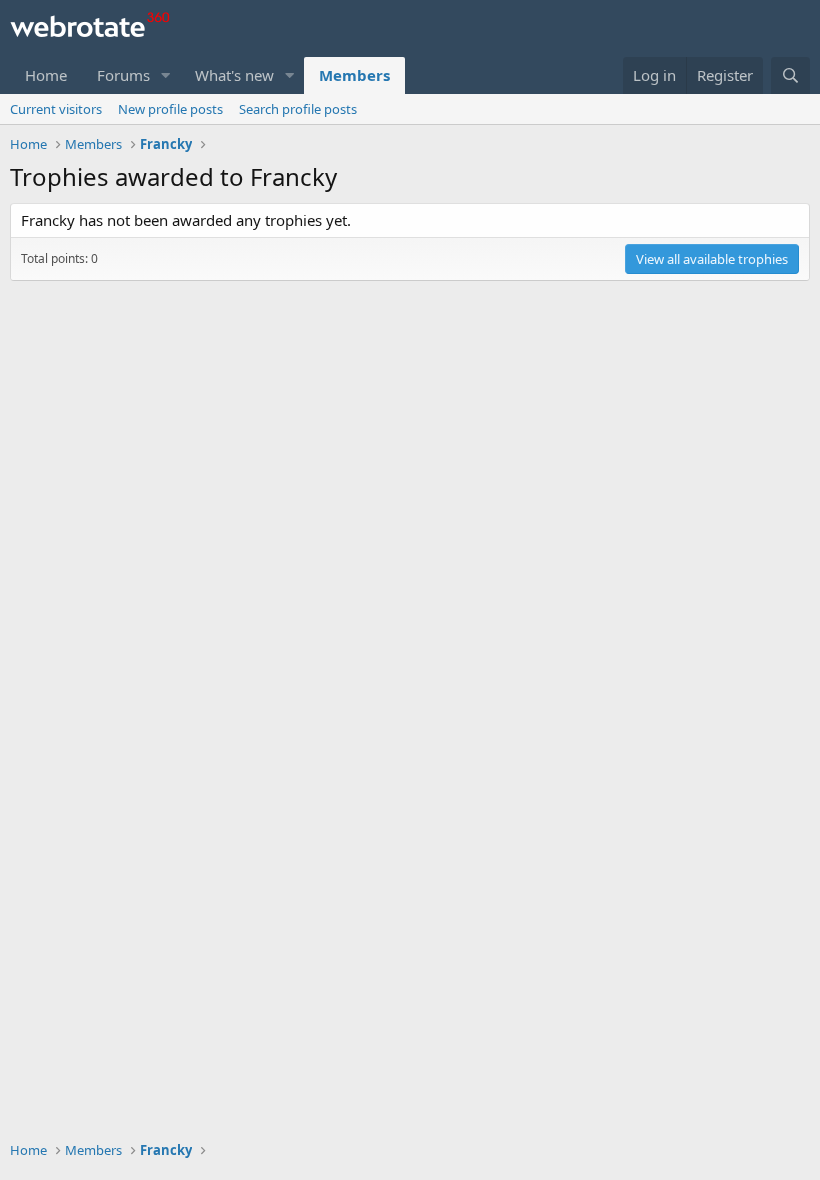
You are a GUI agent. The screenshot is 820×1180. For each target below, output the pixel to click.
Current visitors (56, 109)
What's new (234, 75)
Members (354, 75)
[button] (166, 75)
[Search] (790, 75)
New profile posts (170, 109)
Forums (123, 75)
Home (46, 75)
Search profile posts (298, 109)
